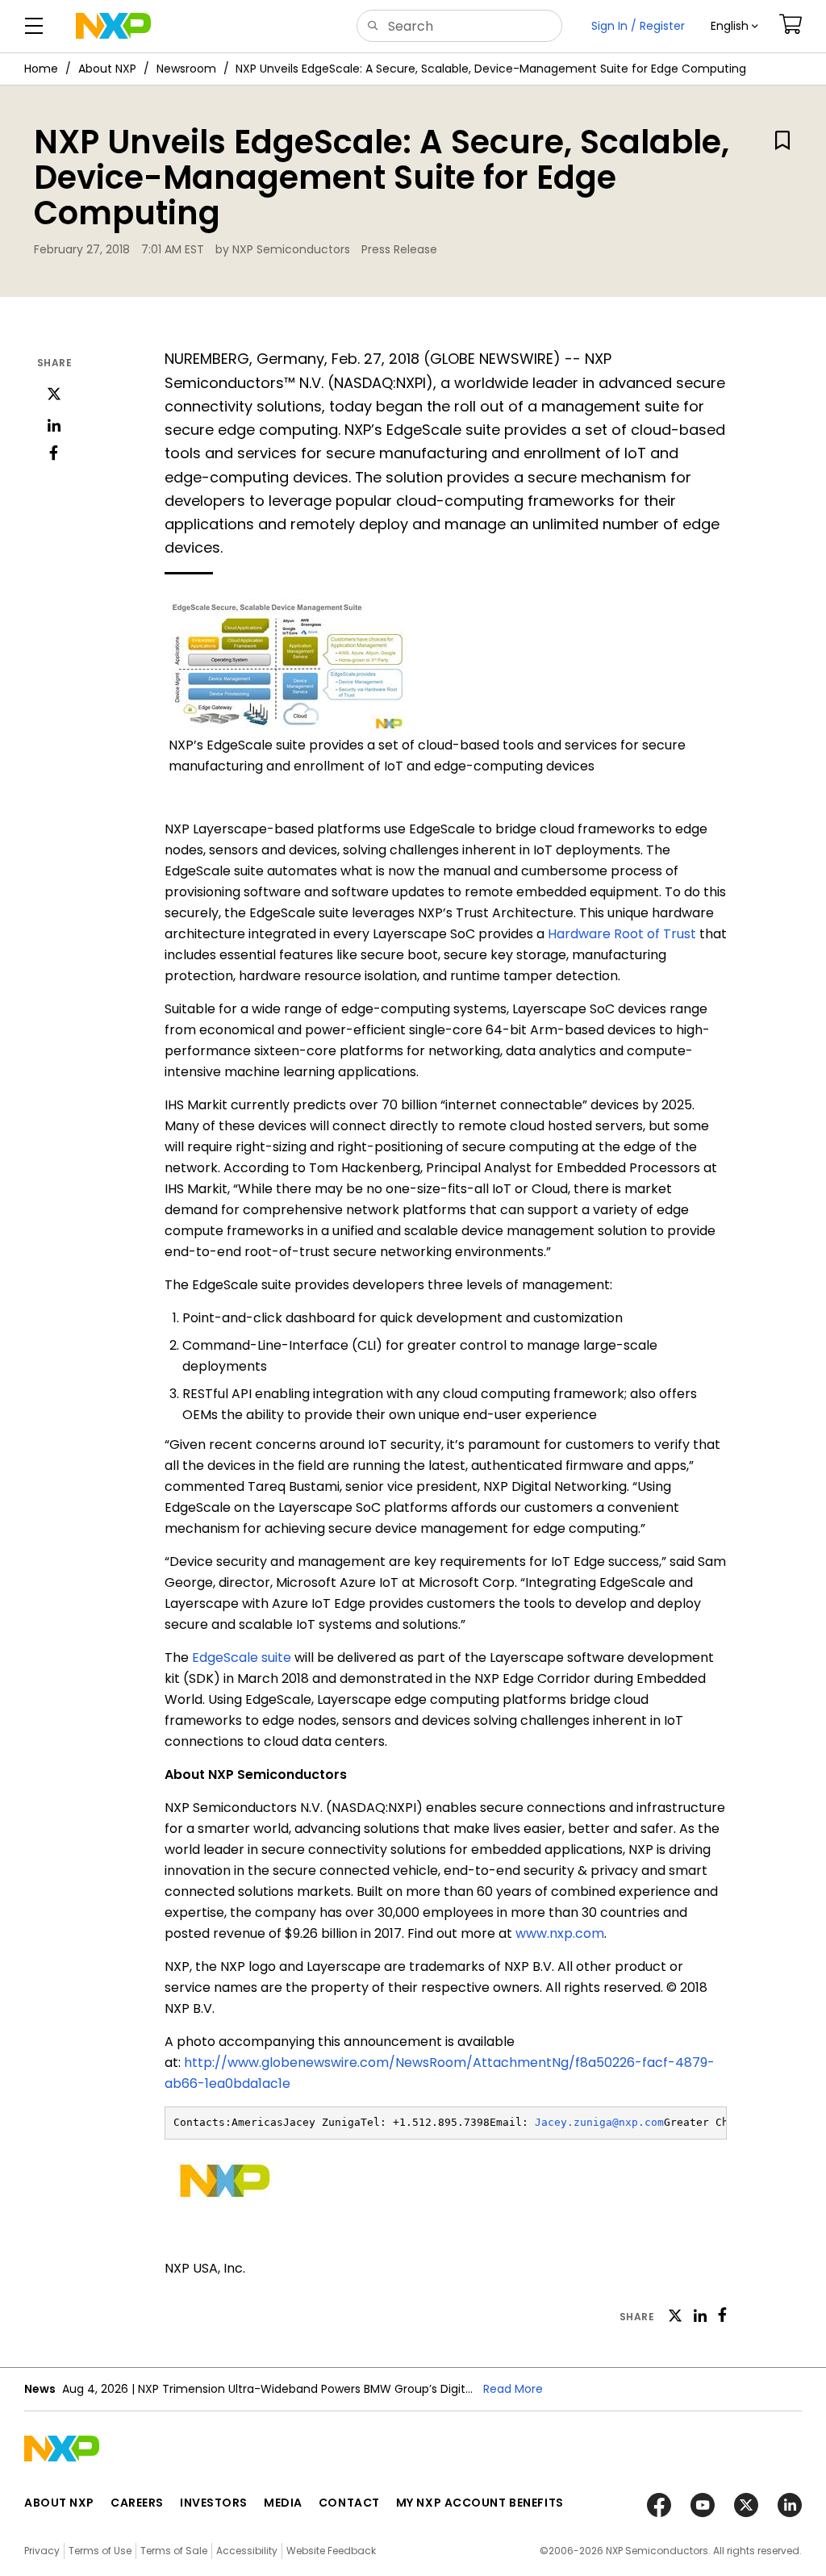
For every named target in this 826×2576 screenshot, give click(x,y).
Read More (513, 2389)
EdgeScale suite (242, 1657)
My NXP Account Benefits (480, 2503)
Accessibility (247, 2551)
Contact (349, 2503)
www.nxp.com (560, 1933)
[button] (734, 26)
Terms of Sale (174, 2551)
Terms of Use (100, 2551)
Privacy (42, 2551)
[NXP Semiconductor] (113, 26)
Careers (137, 2503)
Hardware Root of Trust (622, 934)
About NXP (107, 69)
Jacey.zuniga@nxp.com (599, 2122)
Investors (214, 2503)
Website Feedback (331, 2551)
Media (283, 2503)
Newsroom (186, 69)
